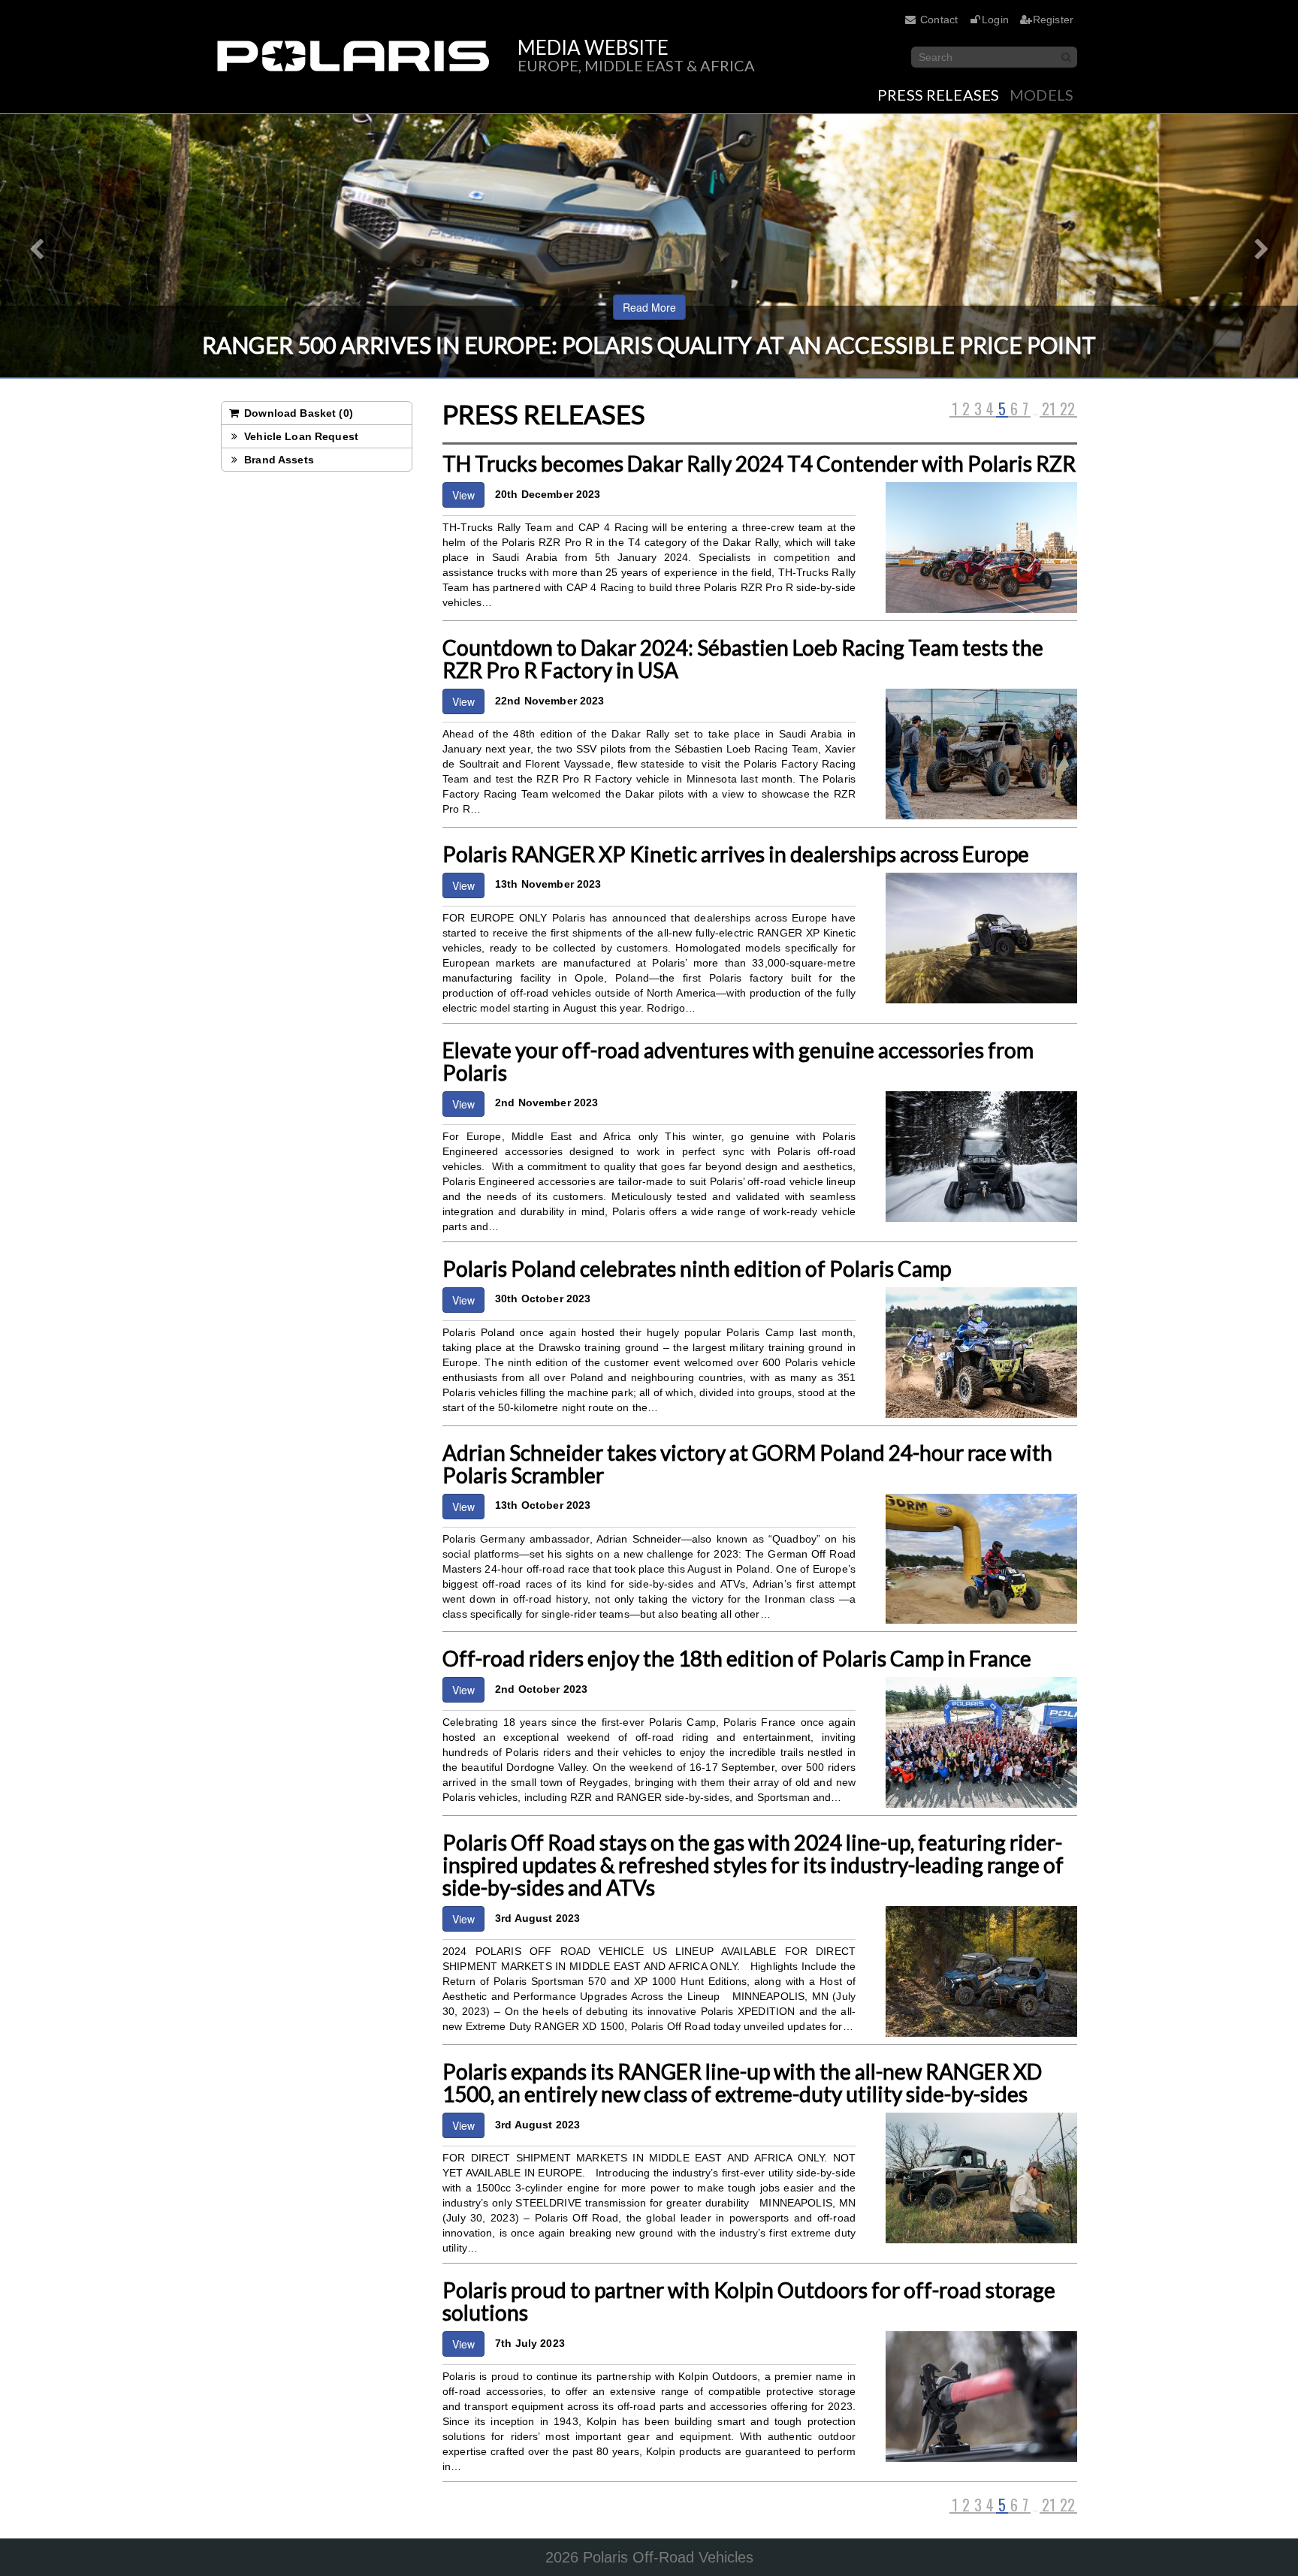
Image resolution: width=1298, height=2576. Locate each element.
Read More (649, 307)
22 (1067, 409)
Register (1053, 20)
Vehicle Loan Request (300, 436)
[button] (32, 246)
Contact (939, 20)
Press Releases (938, 95)
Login (995, 20)
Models (1041, 95)
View (463, 495)
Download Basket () (297, 413)
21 (1049, 409)
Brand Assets (278, 460)
